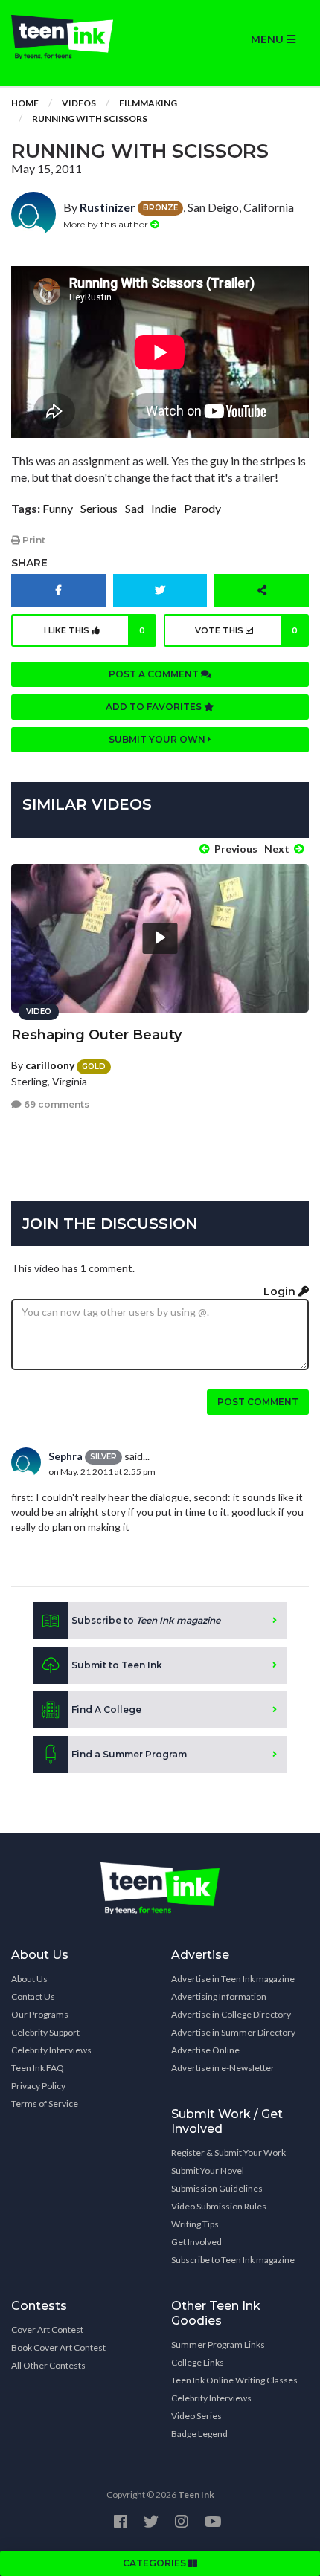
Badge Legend (199, 2434)
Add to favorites (155, 707)
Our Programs (40, 2014)
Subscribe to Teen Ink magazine (233, 2260)
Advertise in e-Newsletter (223, 2068)
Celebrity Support (45, 2032)
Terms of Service (45, 2104)
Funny (58, 508)
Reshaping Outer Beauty (96, 1035)
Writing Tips (195, 2224)
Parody (202, 508)
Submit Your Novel (208, 2170)
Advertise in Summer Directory (233, 2032)
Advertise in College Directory (231, 2014)
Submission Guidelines (217, 2188)
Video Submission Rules (219, 2206)
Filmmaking (148, 103)
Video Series (196, 2416)
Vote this (246, 630)
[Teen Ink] (80, 37)
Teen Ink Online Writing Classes (234, 2380)
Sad (134, 508)
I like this (95, 630)
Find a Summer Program (129, 1754)
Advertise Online (205, 2050)
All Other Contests (48, 2365)
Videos (79, 103)
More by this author (107, 224)
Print (33, 540)
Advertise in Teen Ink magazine (233, 1979)
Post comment (258, 1402)
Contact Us (33, 1996)
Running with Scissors (90, 119)
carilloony (50, 1065)
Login (281, 1291)
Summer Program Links (218, 2344)
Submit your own (158, 739)
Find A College (106, 1710)
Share (29, 563)
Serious (99, 508)
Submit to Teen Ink (117, 1665)
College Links (198, 2362)
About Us (29, 1979)
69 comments (55, 1104)
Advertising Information (219, 1996)
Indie (164, 508)
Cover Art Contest (47, 2330)
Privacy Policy (38, 2086)
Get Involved (196, 2242)
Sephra (65, 1456)
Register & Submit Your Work (228, 2153)
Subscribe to (146, 1620)
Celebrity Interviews (51, 2050)
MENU (269, 39)
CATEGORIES (156, 2563)
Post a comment (155, 674)
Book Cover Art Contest (58, 2347)
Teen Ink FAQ (38, 2068)
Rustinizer (108, 207)
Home (25, 103)
